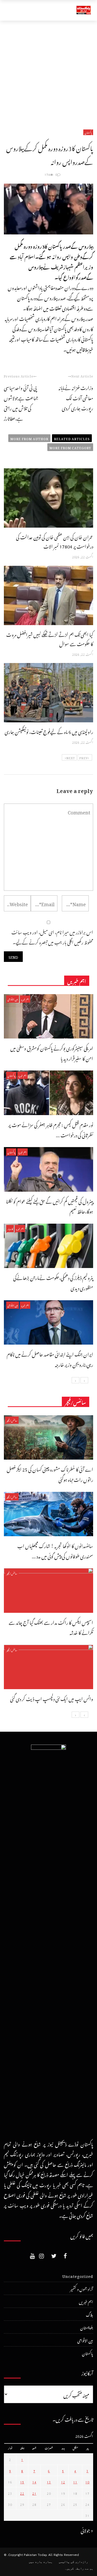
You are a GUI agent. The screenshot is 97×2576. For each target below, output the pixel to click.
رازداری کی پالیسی (73, 2562)
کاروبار (10, 1228)
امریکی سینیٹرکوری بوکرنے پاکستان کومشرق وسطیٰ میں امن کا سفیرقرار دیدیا (52, 1053)
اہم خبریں (25, 999)
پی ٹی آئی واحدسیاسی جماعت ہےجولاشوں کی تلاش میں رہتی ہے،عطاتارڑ (21, 402)
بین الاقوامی (13, 999)
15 (22, 2481)
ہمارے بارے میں (41, 2562)
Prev (83, 757)
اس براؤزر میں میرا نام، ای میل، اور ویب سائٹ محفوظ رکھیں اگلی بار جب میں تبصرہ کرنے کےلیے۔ (52, 937)
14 (34, 2481)
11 (75, 2481)
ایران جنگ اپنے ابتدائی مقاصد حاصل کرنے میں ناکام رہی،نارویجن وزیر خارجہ (50, 1359)
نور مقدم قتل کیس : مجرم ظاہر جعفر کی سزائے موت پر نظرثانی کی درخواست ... (51, 1129)
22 (22, 2493)
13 (49, 2481)
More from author (29, 438)
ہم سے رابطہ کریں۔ (79, 2569)
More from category (70, 447)
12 (63, 2481)
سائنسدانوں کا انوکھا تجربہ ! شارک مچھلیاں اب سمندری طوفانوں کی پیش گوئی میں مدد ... (55, 1550)
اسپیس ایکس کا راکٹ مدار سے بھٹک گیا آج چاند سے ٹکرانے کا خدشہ (51, 1627)
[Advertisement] (48, 72)
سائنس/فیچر (12, 1420)
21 (34, 2493)
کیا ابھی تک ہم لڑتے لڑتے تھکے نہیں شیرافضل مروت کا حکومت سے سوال (50, 638)
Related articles (72, 438)
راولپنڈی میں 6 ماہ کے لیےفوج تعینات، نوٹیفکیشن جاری (49, 731)
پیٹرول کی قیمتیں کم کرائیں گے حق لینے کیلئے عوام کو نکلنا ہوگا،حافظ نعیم (50, 1206)
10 (87, 2481)
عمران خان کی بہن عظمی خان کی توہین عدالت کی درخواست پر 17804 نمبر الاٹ (55, 541)
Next (71, 757)
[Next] (76, 1380)
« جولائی (87, 2530)
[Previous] (84, 1380)
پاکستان (88, 132)
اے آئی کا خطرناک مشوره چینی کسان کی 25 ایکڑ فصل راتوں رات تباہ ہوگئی (50, 1474)
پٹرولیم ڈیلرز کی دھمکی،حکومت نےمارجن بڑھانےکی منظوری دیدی (53, 1282)
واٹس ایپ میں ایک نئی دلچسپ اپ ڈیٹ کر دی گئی (52, 1698)
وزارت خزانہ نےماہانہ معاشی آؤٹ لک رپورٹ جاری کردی (76, 397)
